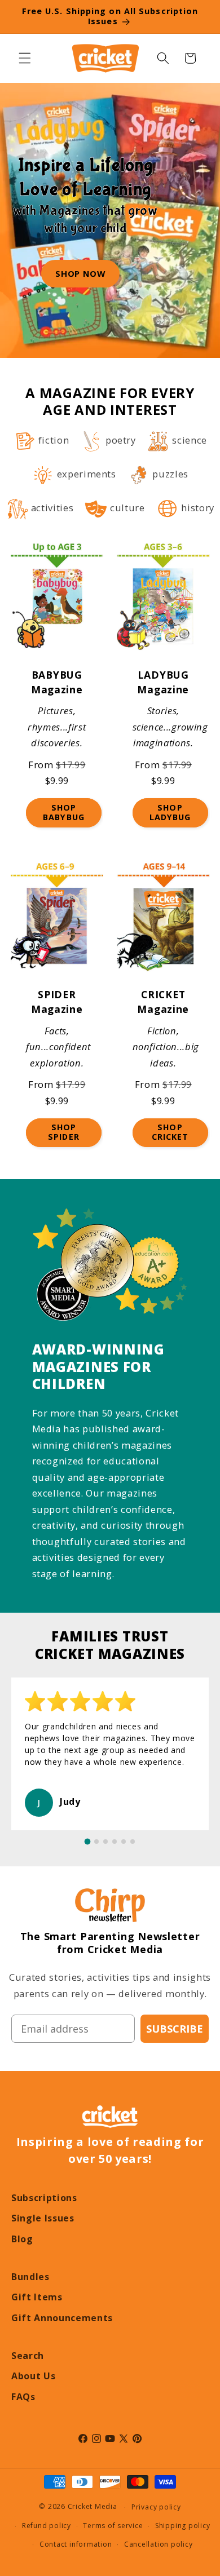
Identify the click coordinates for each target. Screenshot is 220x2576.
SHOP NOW (80, 273)
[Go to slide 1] (88, 1842)
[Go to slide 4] (115, 1842)
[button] (25, 58)
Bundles (30, 2277)
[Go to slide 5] (124, 1842)
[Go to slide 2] (96, 1842)
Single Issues (43, 2218)
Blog (22, 2239)
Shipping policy (183, 2526)
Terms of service (113, 2526)
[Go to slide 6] (133, 1842)
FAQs (23, 2397)
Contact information (76, 2544)
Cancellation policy (159, 2544)
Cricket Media (93, 2507)
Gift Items (37, 2297)
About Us (33, 2376)
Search (28, 2356)
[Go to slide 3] (105, 1842)
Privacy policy (156, 2507)
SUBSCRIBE (175, 2029)
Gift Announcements (62, 2318)
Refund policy (47, 2526)
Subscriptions (44, 2198)
